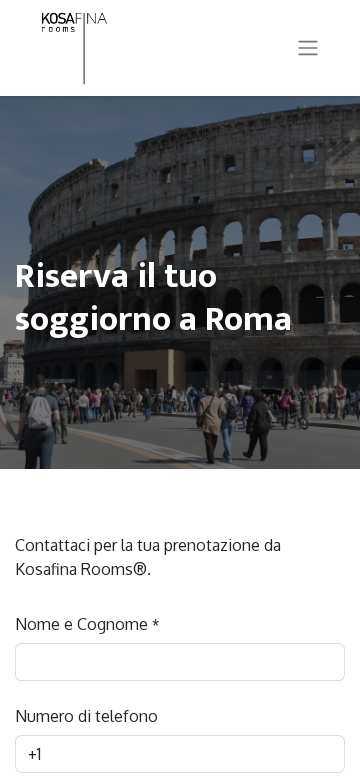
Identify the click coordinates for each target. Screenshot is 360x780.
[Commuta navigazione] (308, 48)
